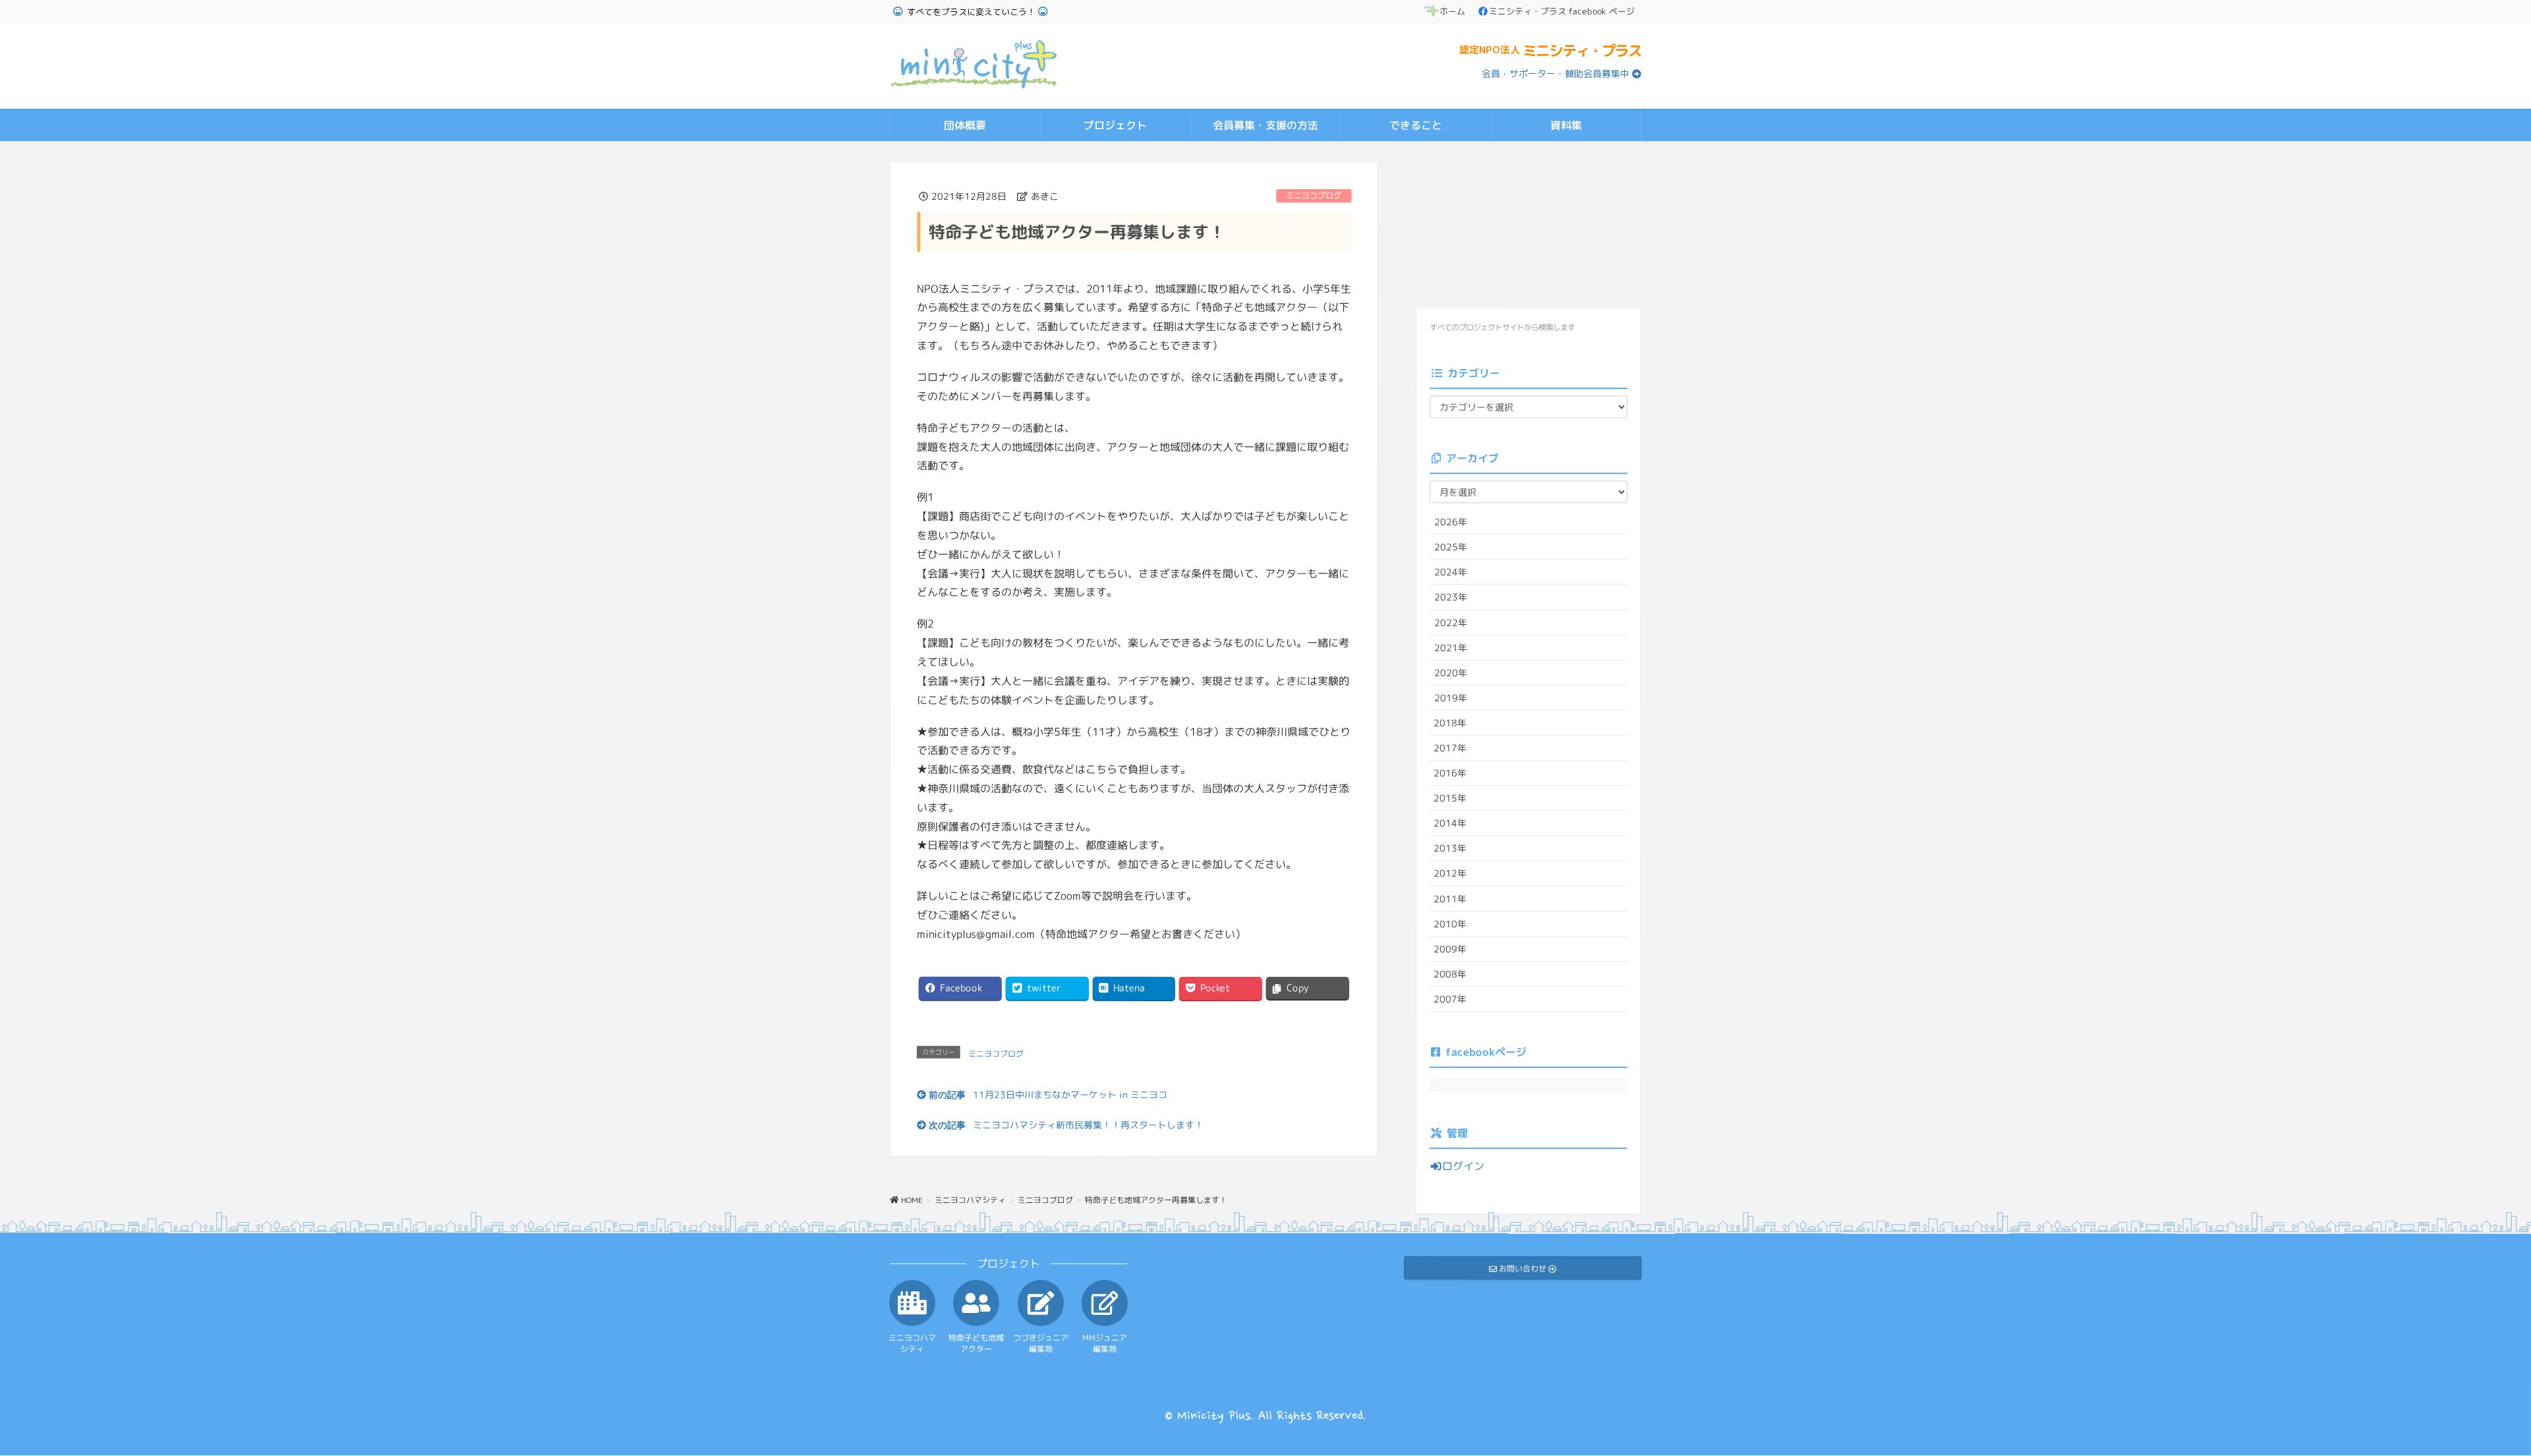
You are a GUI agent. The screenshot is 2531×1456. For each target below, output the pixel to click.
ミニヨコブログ (1314, 195)
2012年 (1450, 873)
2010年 (1450, 923)
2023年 (1451, 597)
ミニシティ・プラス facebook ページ (1562, 11)
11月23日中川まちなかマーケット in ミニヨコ (1070, 1094)
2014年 (1450, 823)
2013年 (1450, 848)
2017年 (1450, 748)
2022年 (1451, 622)
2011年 (1450, 898)
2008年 (1450, 974)
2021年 (1451, 647)
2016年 (1450, 773)
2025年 (1451, 547)
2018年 (1450, 723)
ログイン (1463, 1166)
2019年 (1451, 698)
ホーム (1452, 11)
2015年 (1450, 798)
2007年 (1450, 999)
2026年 (1451, 522)
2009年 (1450, 948)
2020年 (1451, 672)
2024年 (1451, 572)
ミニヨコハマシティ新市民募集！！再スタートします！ (1088, 1124)
